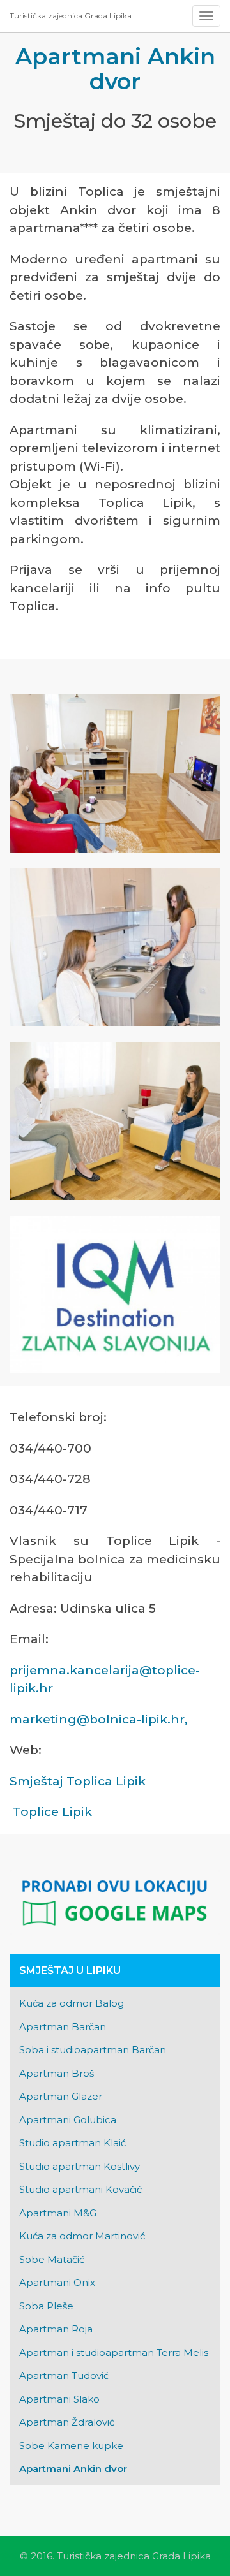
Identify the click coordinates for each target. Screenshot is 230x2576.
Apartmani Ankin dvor (73, 2469)
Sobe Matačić (52, 2259)
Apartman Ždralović (67, 2422)
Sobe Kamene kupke (71, 2446)
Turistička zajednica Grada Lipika (71, 16)
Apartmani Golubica (68, 2120)
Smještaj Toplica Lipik (78, 1781)
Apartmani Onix (57, 2282)
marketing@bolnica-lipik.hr (97, 1719)
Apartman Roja (56, 2329)
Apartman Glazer (61, 2096)
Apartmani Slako (59, 2399)
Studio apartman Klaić (73, 2143)
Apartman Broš (57, 2073)
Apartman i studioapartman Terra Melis (114, 2353)
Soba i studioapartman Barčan (93, 2050)
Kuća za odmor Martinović (82, 2236)
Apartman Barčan (63, 2027)
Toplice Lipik (52, 1812)
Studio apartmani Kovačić (80, 2189)
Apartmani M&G (58, 2213)
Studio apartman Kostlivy (80, 2166)
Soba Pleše (46, 2306)
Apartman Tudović (64, 2375)
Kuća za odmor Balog (72, 2003)
